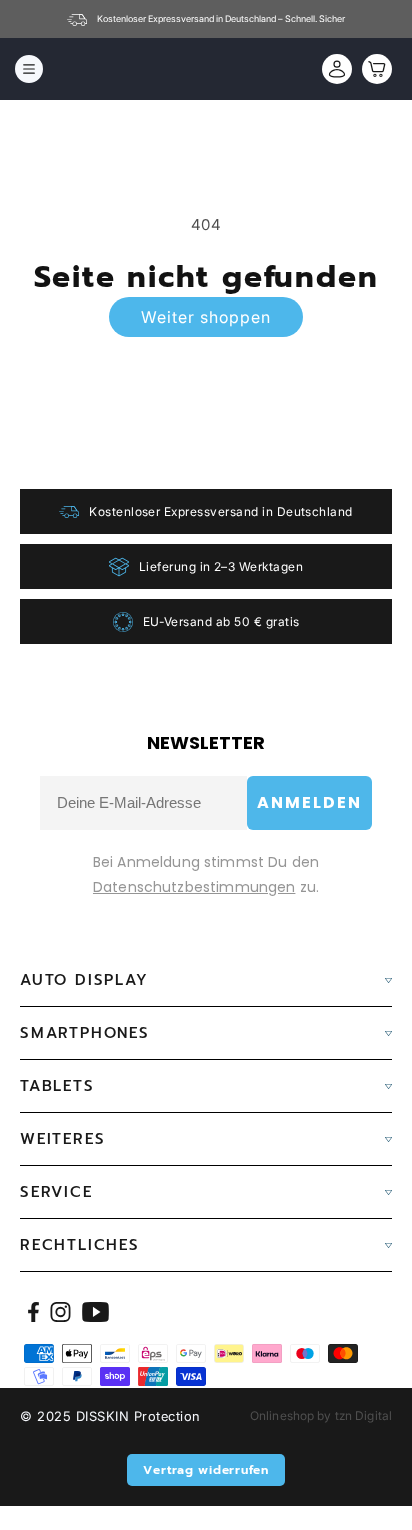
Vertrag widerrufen (206, 1470)
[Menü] (29, 69)
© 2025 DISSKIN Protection (110, 1416)
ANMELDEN (309, 802)
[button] (372, 69)
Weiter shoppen (205, 317)
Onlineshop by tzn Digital (321, 1415)
